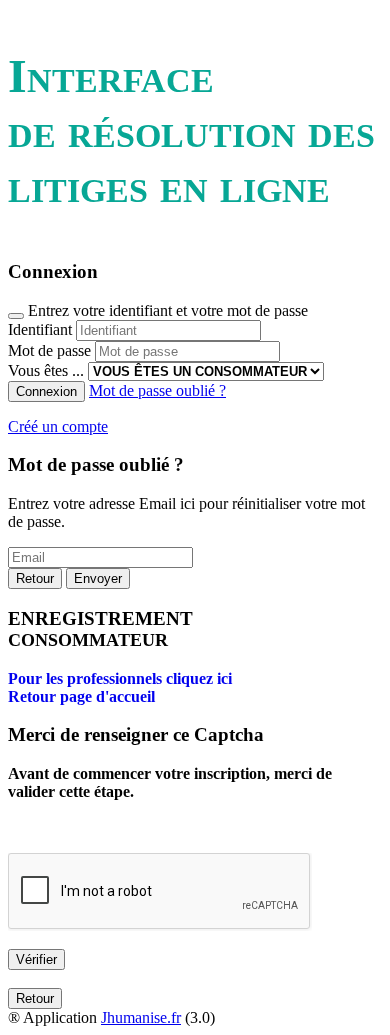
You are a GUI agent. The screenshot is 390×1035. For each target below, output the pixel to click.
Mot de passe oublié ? (157, 390)
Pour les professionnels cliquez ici (120, 678)
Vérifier (36, 959)
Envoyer (98, 578)
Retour (35, 578)
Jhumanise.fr (141, 1017)
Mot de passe (49, 350)
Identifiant (40, 329)
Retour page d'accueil (81, 696)
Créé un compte (58, 426)
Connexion (46, 391)
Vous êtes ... (46, 370)
